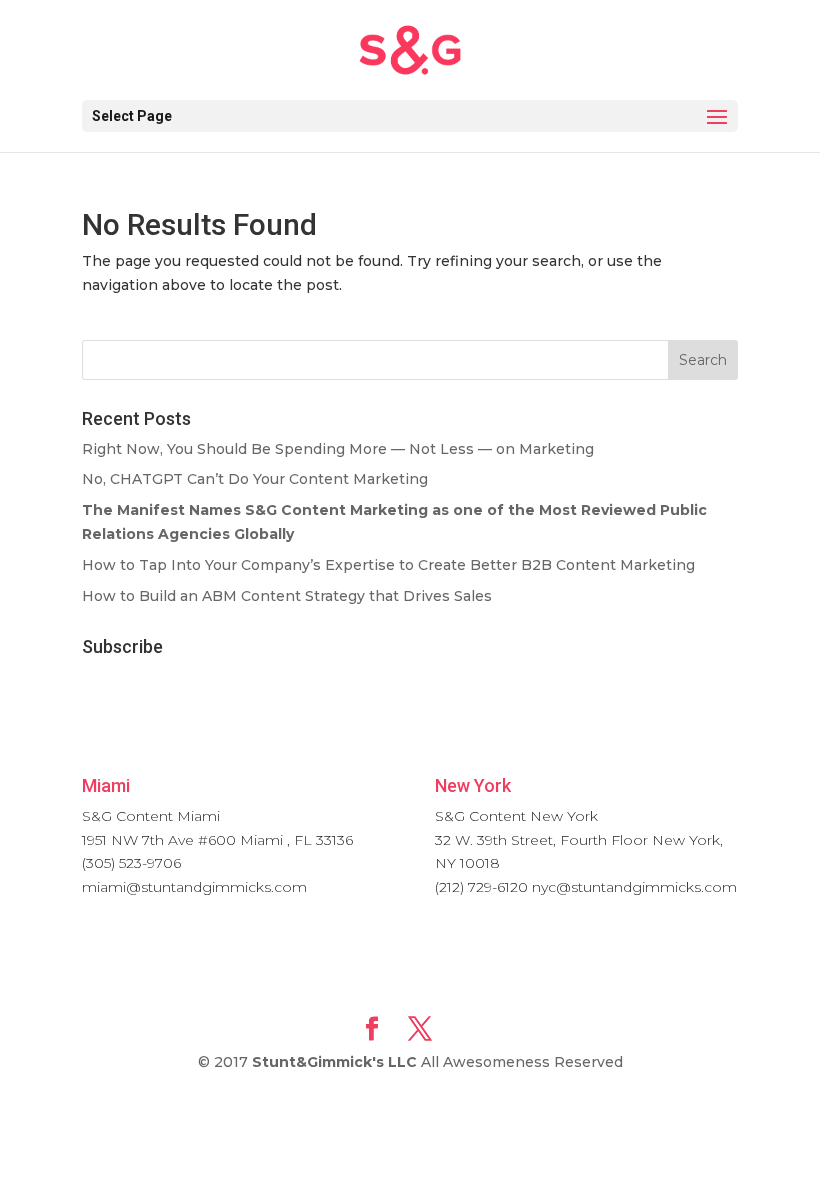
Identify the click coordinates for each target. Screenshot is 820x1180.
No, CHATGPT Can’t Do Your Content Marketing (255, 479)
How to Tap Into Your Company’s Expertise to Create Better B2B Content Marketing (388, 565)
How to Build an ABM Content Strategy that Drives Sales (287, 596)
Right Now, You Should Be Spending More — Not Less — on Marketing (338, 449)
